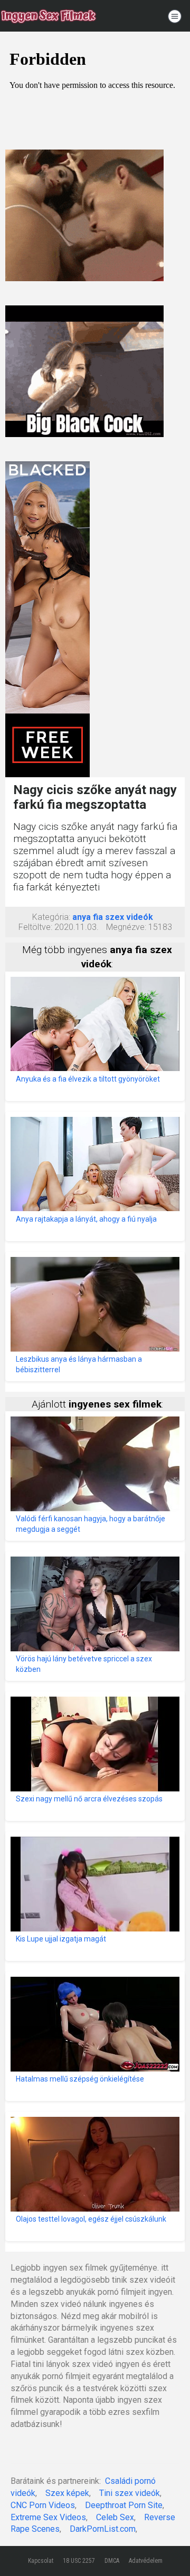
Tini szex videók (130, 2493)
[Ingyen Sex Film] (49, 16)
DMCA (112, 2561)
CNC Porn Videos (43, 2505)
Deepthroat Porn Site (124, 2505)
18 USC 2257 (79, 2561)
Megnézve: (126, 927)
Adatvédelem (146, 2561)
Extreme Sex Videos (48, 2517)
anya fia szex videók (113, 917)
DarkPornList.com (103, 2529)
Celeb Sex (115, 2517)
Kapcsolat (41, 2561)
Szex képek (67, 2493)
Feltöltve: (35, 927)
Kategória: (51, 917)
